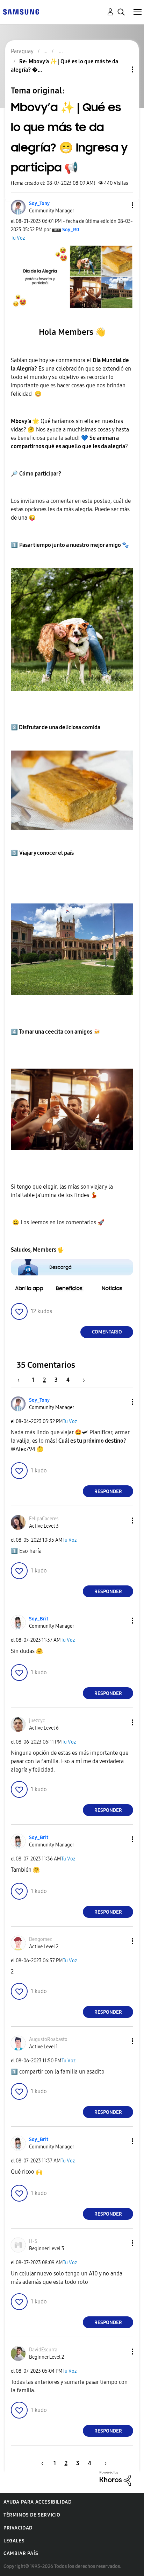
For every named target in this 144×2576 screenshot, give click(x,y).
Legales (14, 2541)
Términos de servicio (32, 2515)
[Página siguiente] (81, 1380)
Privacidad (18, 2528)
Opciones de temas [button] (121, 69)
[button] (121, 205)
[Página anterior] (22, 1380)
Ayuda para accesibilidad (37, 2502)
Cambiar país (21, 2553)
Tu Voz (18, 238)
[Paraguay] (21, 11)
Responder (108, 1491)
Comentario (107, 1332)
